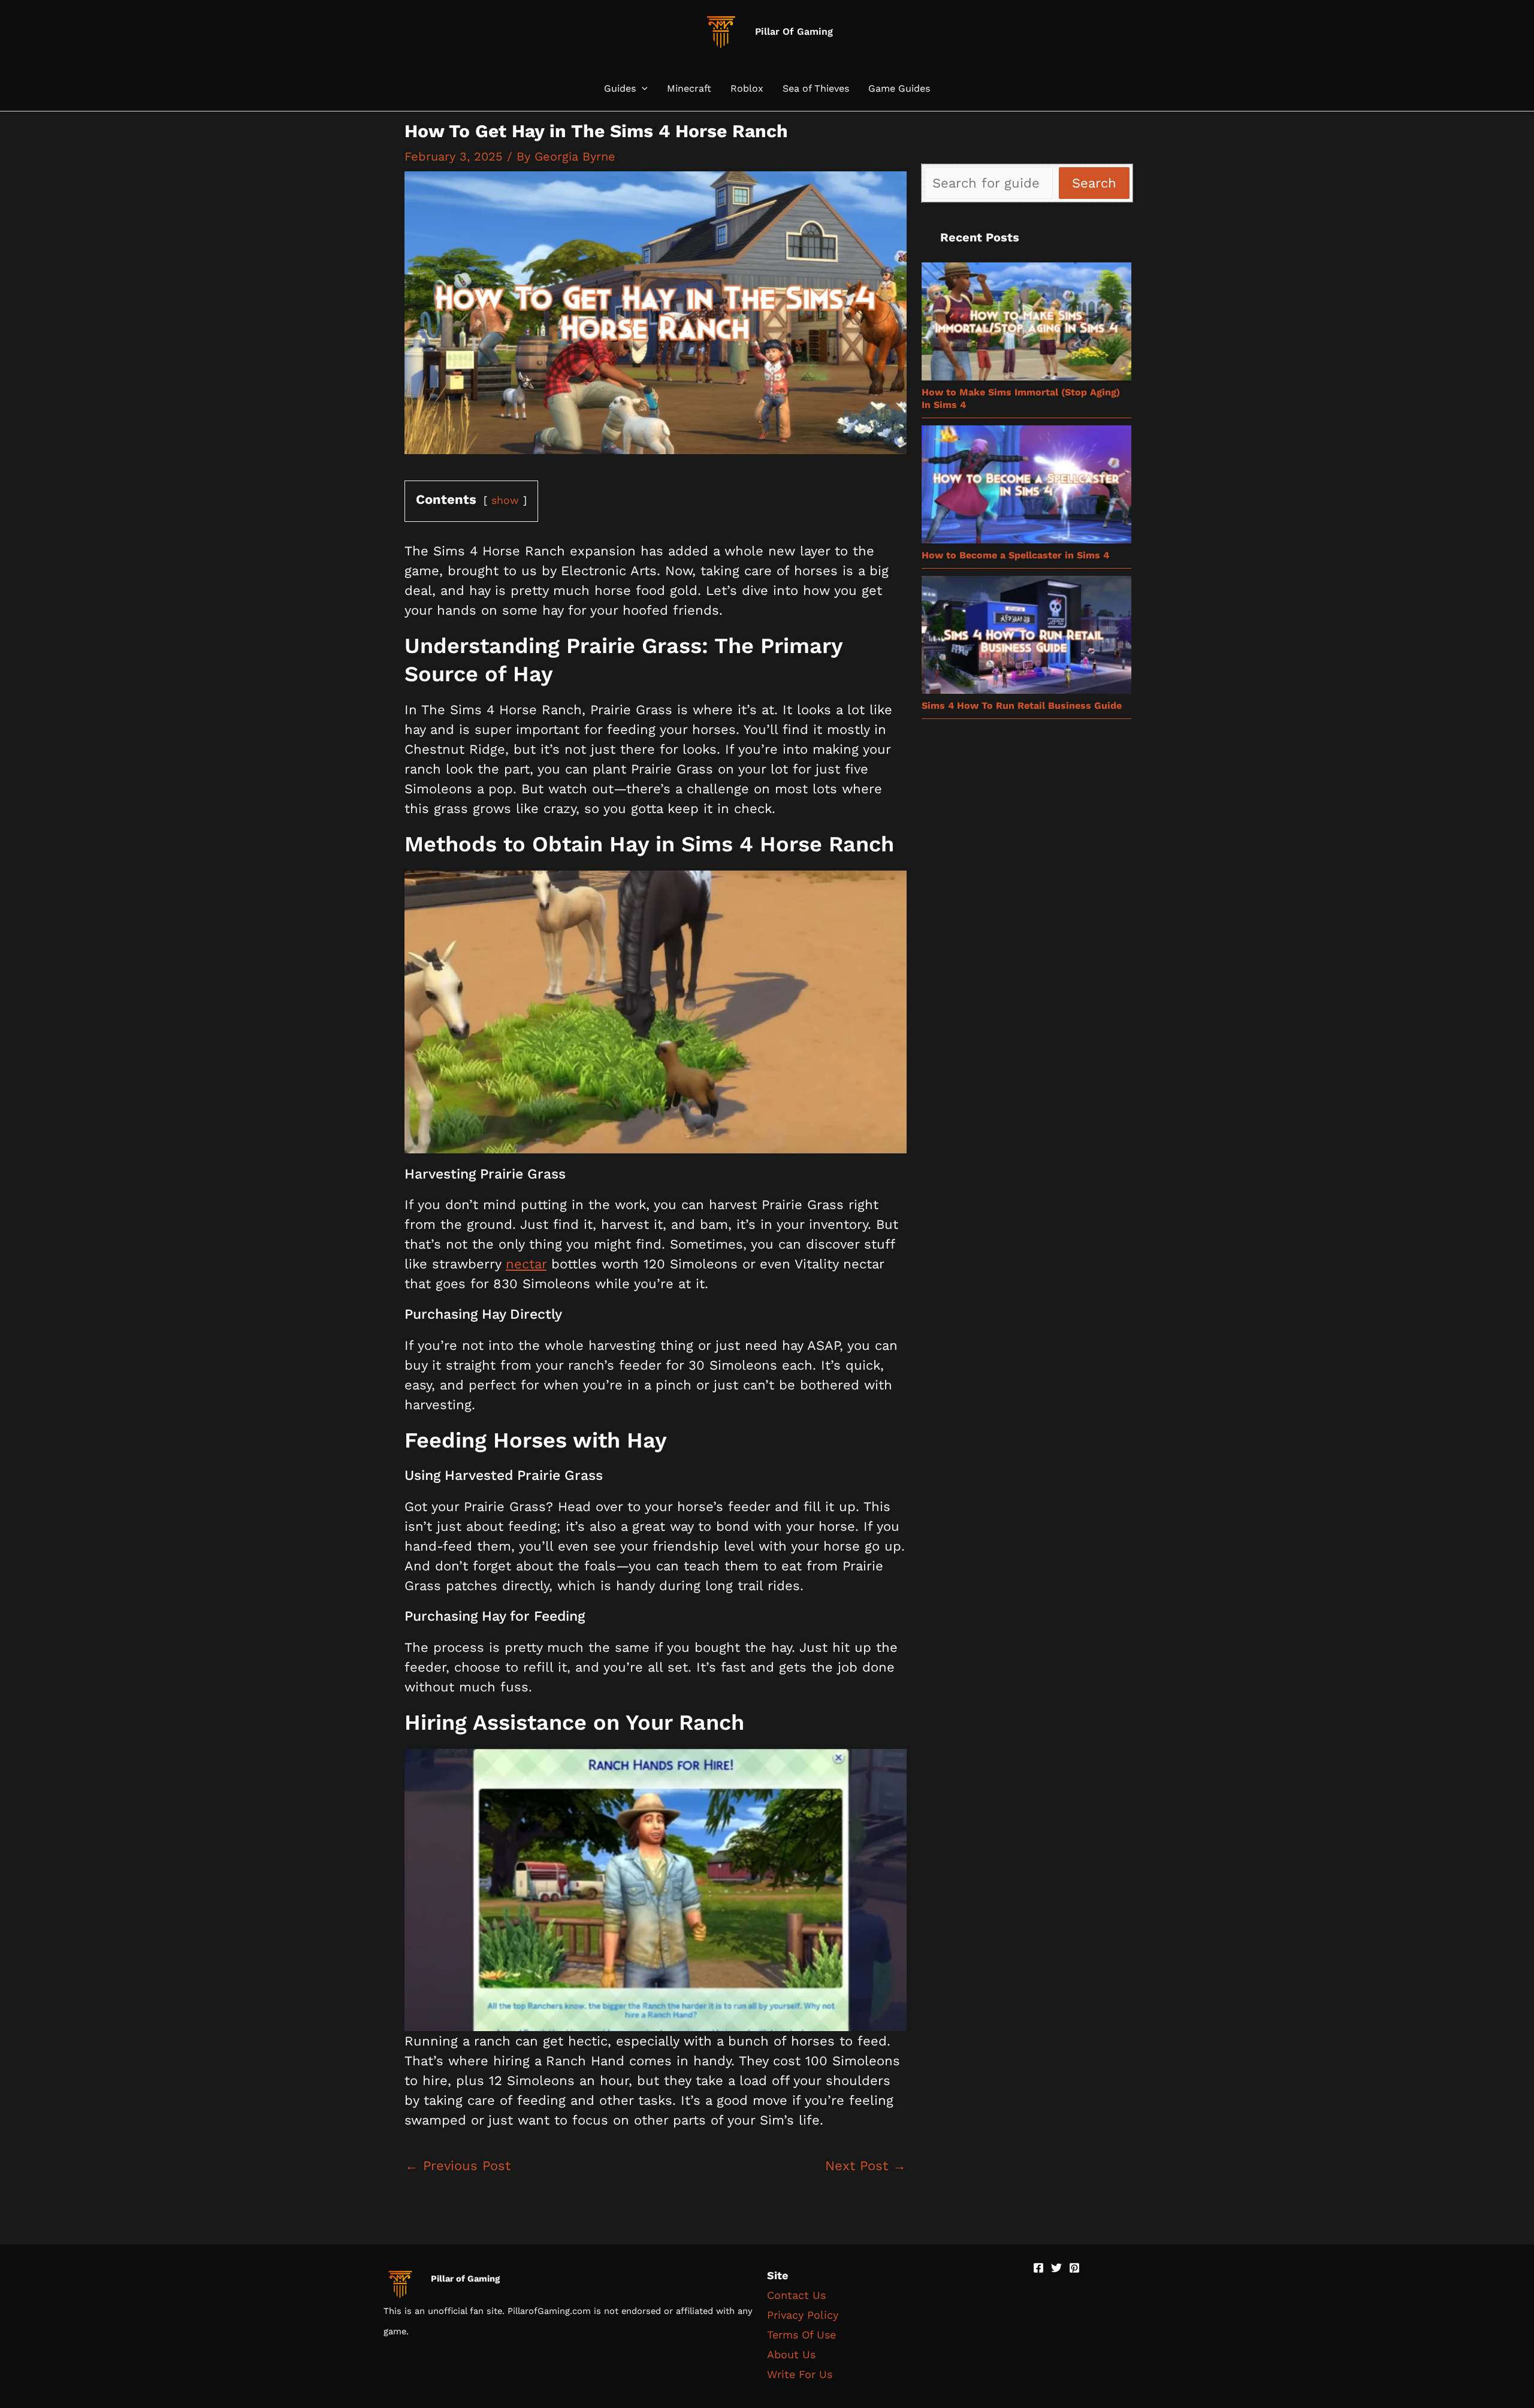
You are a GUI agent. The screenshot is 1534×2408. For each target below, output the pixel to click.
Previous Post (458, 2166)
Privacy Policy (803, 2315)
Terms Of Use (801, 2335)
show (505, 500)
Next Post (866, 2166)
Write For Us (800, 2374)
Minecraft (689, 89)
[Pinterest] (1074, 2268)
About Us (791, 2354)
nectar (526, 1264)
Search (1094, 183)
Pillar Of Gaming (794, 31)
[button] (642, 89)
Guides (620, 89)
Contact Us (796, 2295)
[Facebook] (1038, 2268)
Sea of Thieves (816, 89)
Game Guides (899, 89)
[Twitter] (1056, 2268)
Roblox (747, 89)
